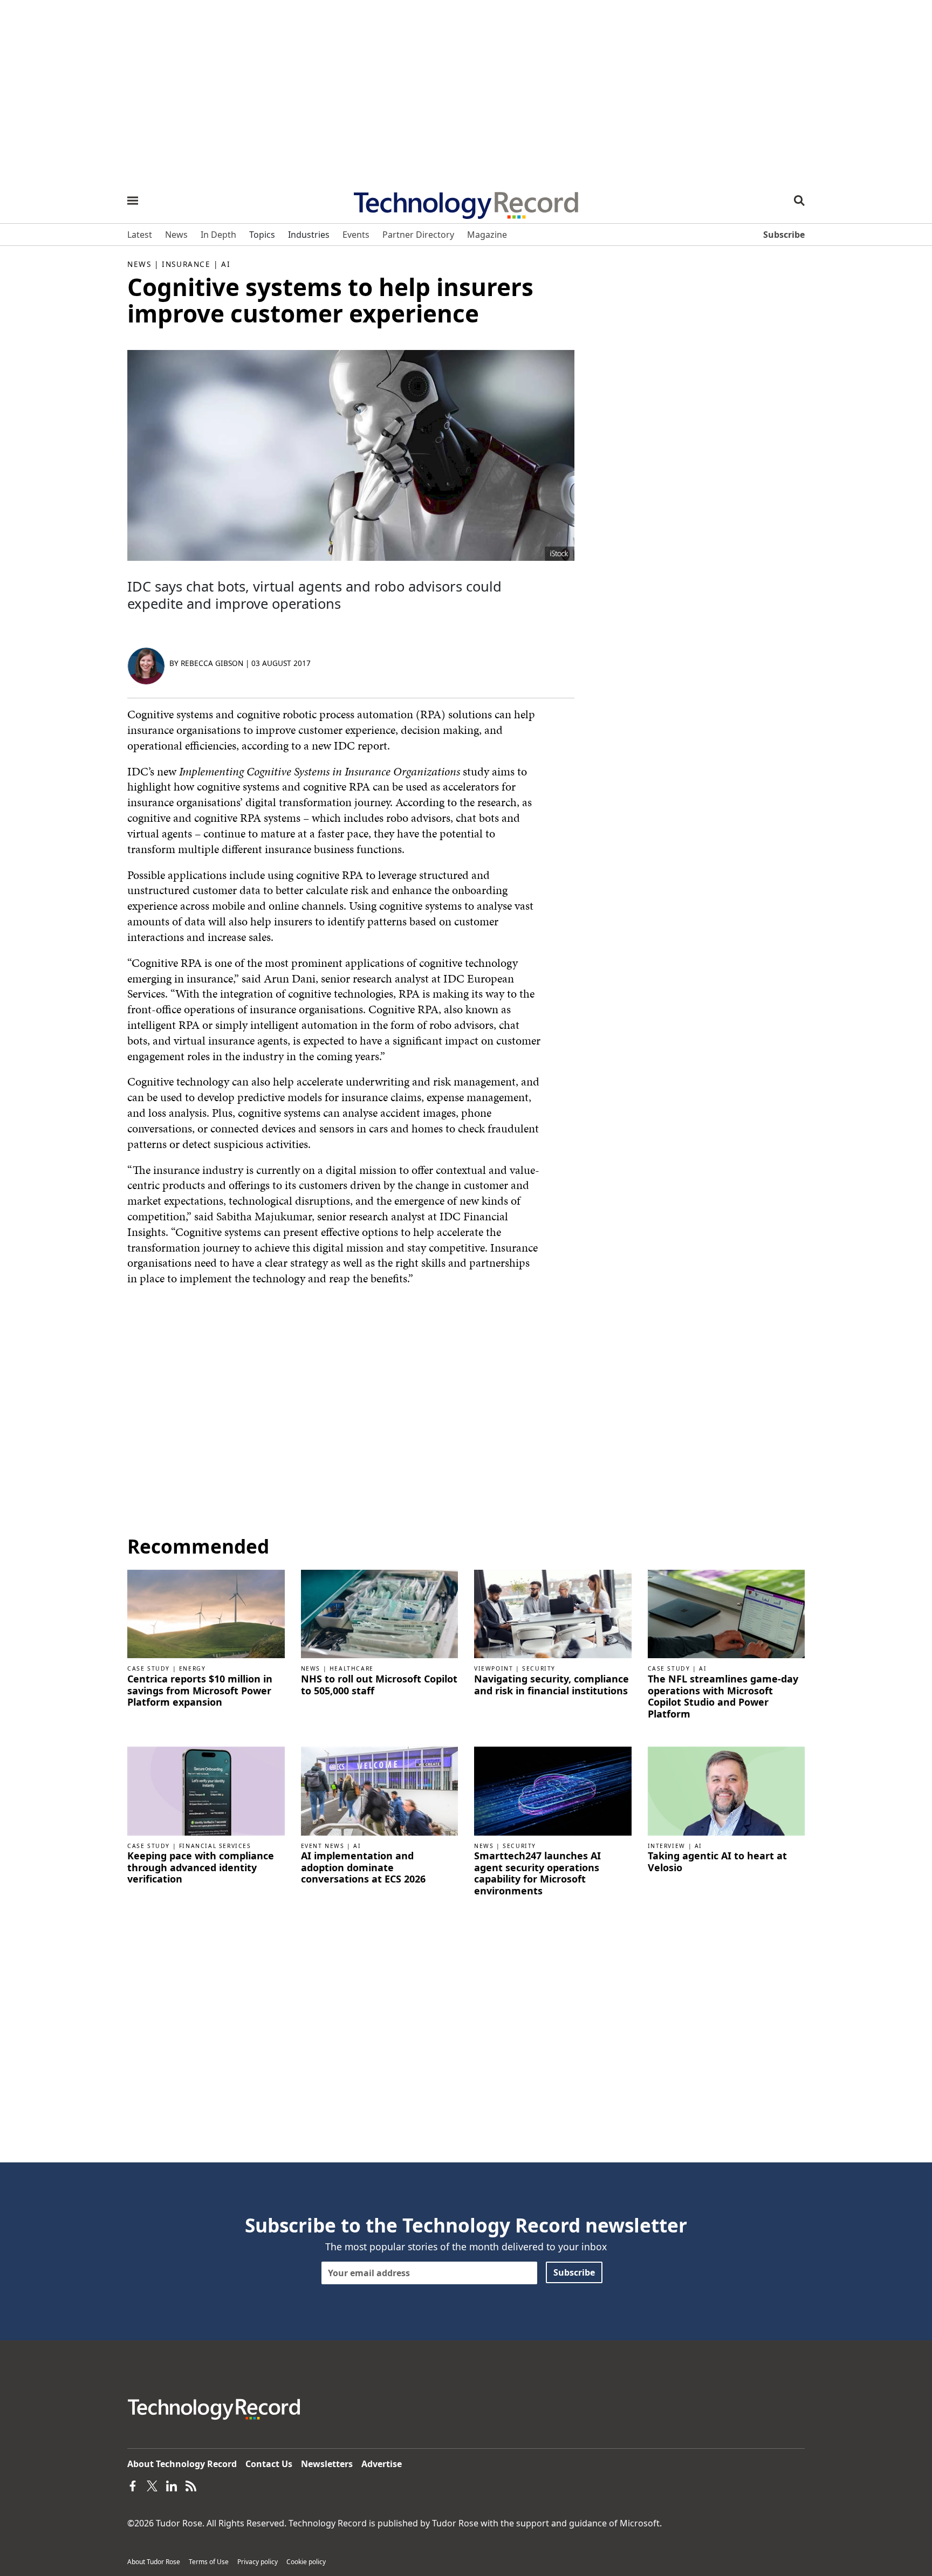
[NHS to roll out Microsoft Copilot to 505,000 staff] (380, 1613)
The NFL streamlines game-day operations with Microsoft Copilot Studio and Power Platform (723, 1696)
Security (539, 1668)
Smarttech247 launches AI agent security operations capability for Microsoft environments (537, 1873)
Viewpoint (494, 1668)
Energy (193, 1668)
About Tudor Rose (154, 2562)
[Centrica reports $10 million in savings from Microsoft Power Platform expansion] (206, 1613)
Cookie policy (306, 2562)
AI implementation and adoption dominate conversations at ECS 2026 (363, 1868)
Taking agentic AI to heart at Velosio (717, 1862)
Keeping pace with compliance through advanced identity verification (201, 1868)
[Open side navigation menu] (133, 201)
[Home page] (466, 202)
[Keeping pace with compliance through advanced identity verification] (206, 1790)
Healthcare (352, 1668)
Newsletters (327, 2464)
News (139, 264)
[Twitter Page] (152, 2485)
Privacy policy (258, 2562)
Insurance (186, 264)
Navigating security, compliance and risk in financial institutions (551, 1685)
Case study (149, 1668)
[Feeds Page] (191, 2485)
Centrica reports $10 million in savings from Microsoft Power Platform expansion (200, 1691)
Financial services (215, 1846)
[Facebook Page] (133, 2485)
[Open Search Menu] (799, 201)
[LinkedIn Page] (172, 2485)
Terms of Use (209, 2562)
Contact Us (269, 2464)
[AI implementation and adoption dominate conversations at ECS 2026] (380, 1790)
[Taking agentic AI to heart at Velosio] (727, 1790)
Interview (667, 1846)
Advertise (382, 2464)
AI (226, 264)
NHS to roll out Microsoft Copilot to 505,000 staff (379, 1685)
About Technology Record (182, 2464)
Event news (323, 1846)
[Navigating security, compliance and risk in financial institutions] (553, 1613)
